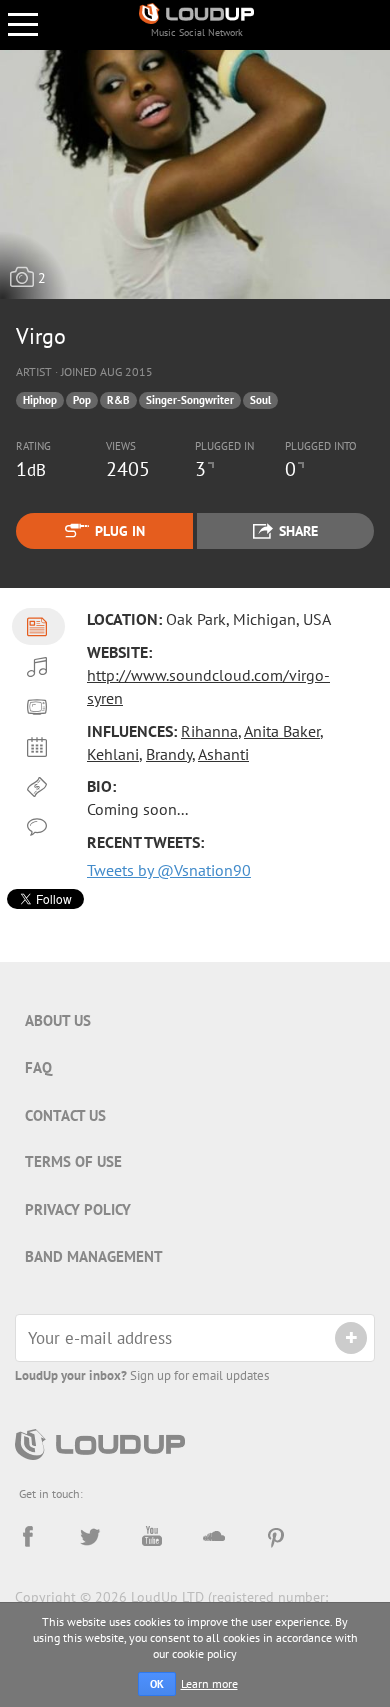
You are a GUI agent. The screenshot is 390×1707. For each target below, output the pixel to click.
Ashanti (223, 754)
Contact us (65, 1115)
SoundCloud (214, 1537)
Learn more (209, 1683)
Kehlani (113, 754)
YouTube (152, 1537)
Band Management (94, 1256)
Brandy (169, 754)
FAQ (38, 1067)
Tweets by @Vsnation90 (169, 870)
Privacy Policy (78, 1209)
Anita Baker (282, 731)
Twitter (90, 1537)
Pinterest (276, 1537)
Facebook (28, 1537)
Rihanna (209, 731)
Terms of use (73, 1161)
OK (157, 1684)
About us (58, 1020)
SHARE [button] (298, 531)
